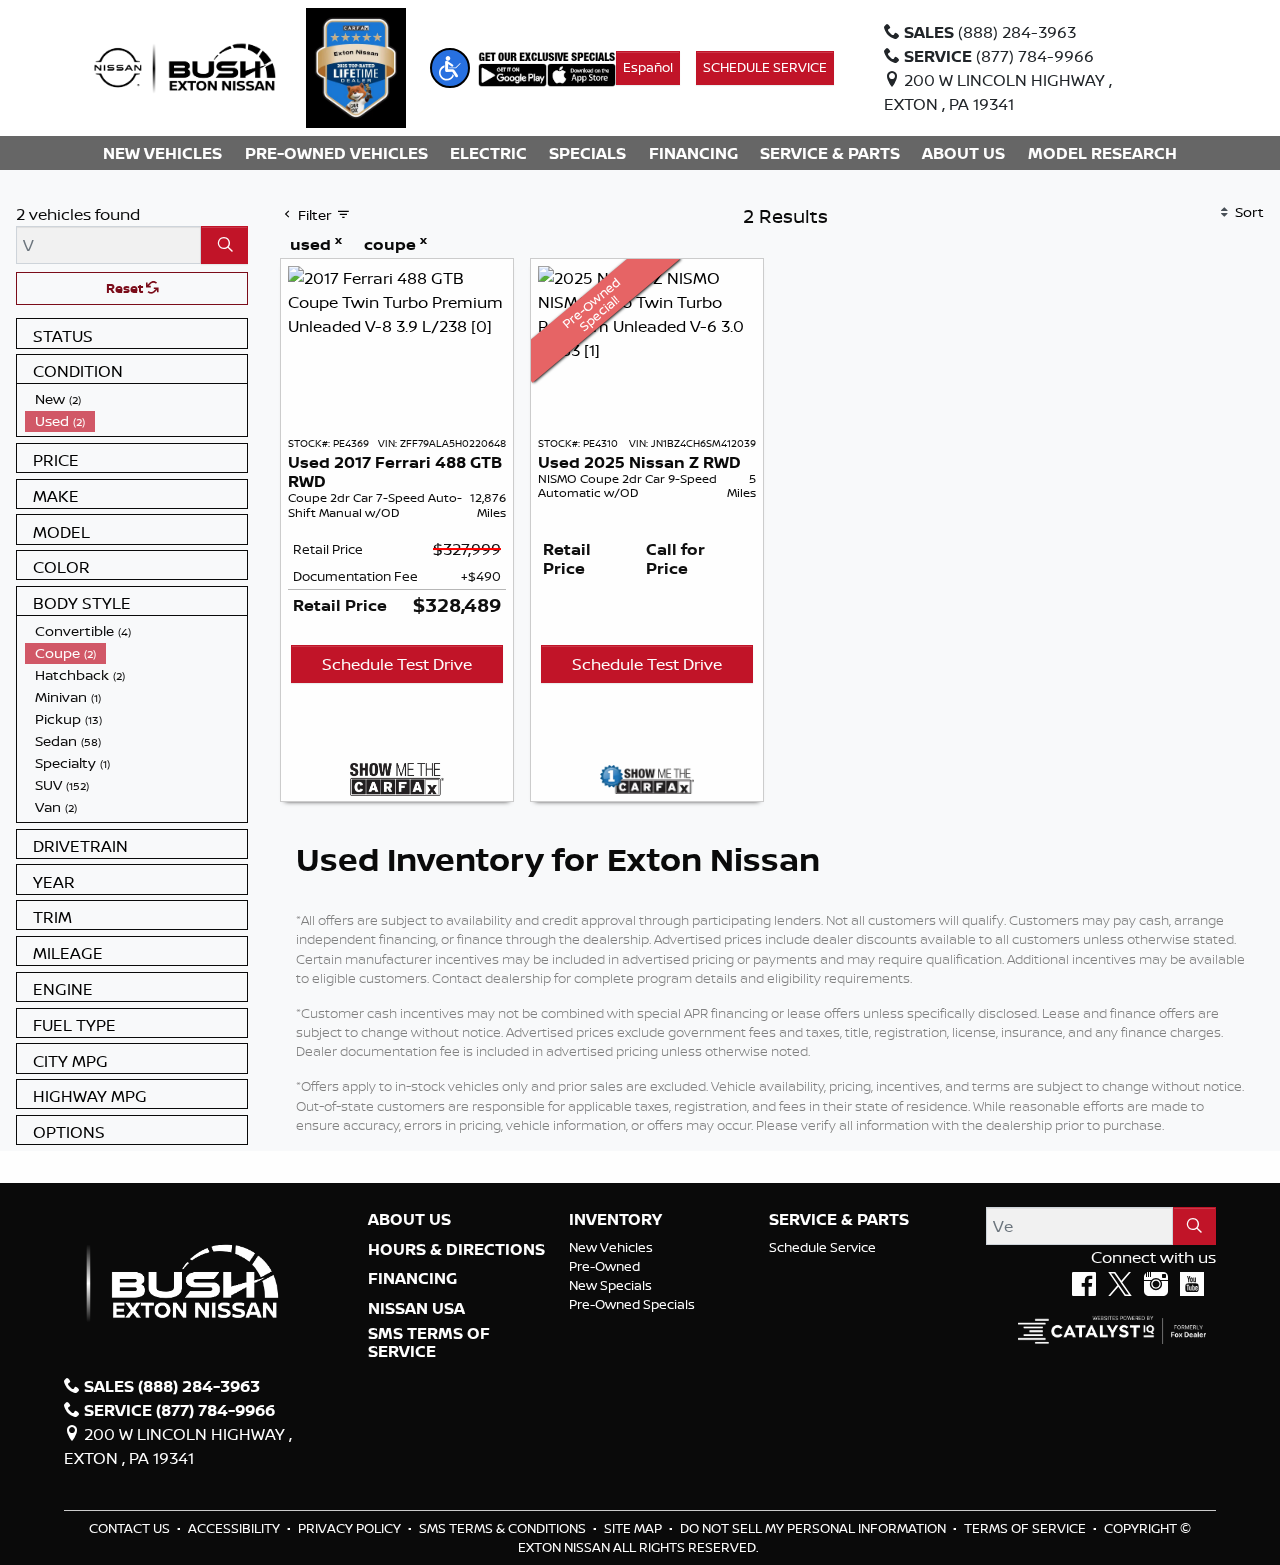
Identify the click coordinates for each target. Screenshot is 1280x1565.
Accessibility (235, 1528)
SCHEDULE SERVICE (765, 67)
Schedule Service (822, 1247)
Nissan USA (416, 1309)
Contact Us (131, 1528)
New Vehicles (611, 1247)
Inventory (615, 1220)
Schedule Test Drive (397, 664)
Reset (126, 288)
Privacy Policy (351, 1528)
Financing (412, 1279)
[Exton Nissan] (185, 66)
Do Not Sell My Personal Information (814, 1528)
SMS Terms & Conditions (504, 1528)
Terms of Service (1026, 1528)
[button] (450, 68)
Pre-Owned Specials (632, 1304)
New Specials (610, 1285)
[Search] (224, 245)
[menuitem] (136, 399)
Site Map (634, 1528)
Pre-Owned (604, 1266)
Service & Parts (839, 1220)
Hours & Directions (456, 1250)
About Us (409, 1220)
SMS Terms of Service (429, 1342)
